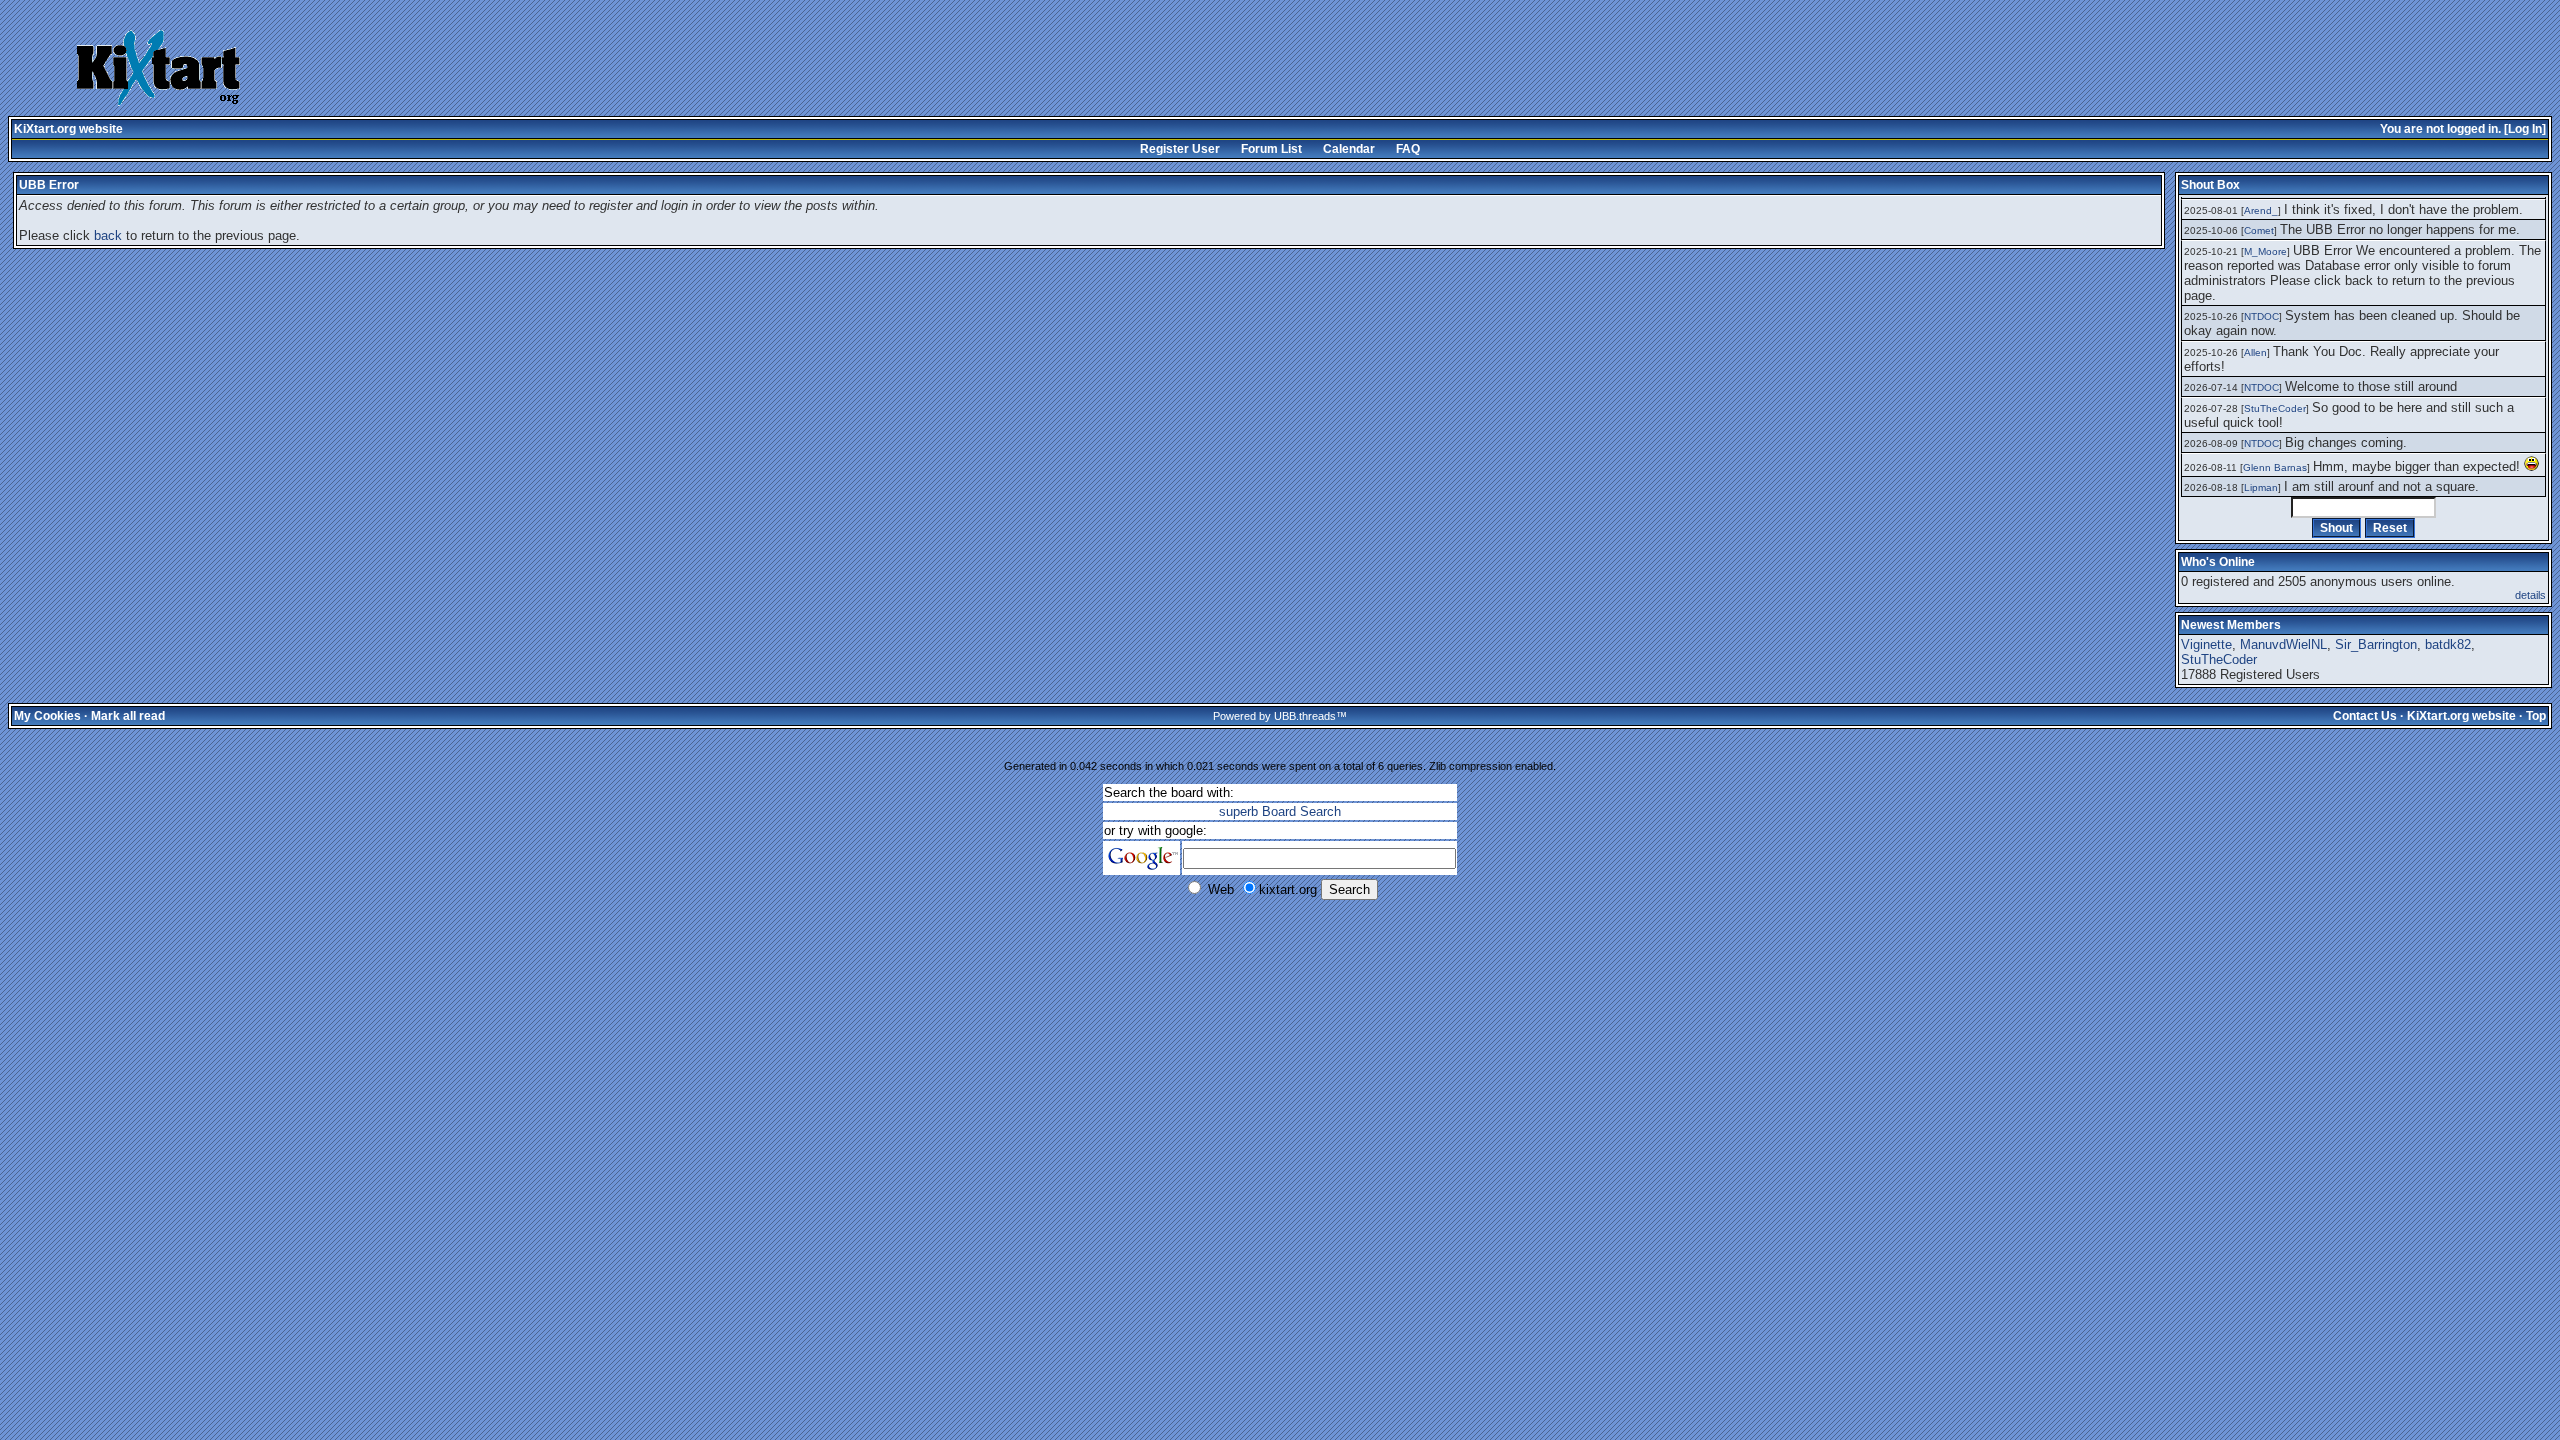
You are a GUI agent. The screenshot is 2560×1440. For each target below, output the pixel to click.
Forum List (1271, 149)
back (108, 235)
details (2530, 595)
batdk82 (2448, 644)
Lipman (2261, 487)
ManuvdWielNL (2283, 644)
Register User (1180, 149)
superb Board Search (1280, 811)
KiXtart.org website (68, 129)
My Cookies (47, 716)
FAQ (1408, 149)
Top (2536, 716)
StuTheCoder (2275, 408)
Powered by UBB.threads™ (1280, 716)
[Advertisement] (1020, 70)
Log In (2525, 129)
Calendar (1349, 149)
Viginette (2206, 644)
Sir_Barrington (2376, 644)
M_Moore (2265, 251)
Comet (2259, 230)
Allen (2255, 352)
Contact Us (2365, 716)
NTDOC (2261, 316)
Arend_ (2261, 210)
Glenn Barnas (2275, 467)
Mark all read (128, 716)
